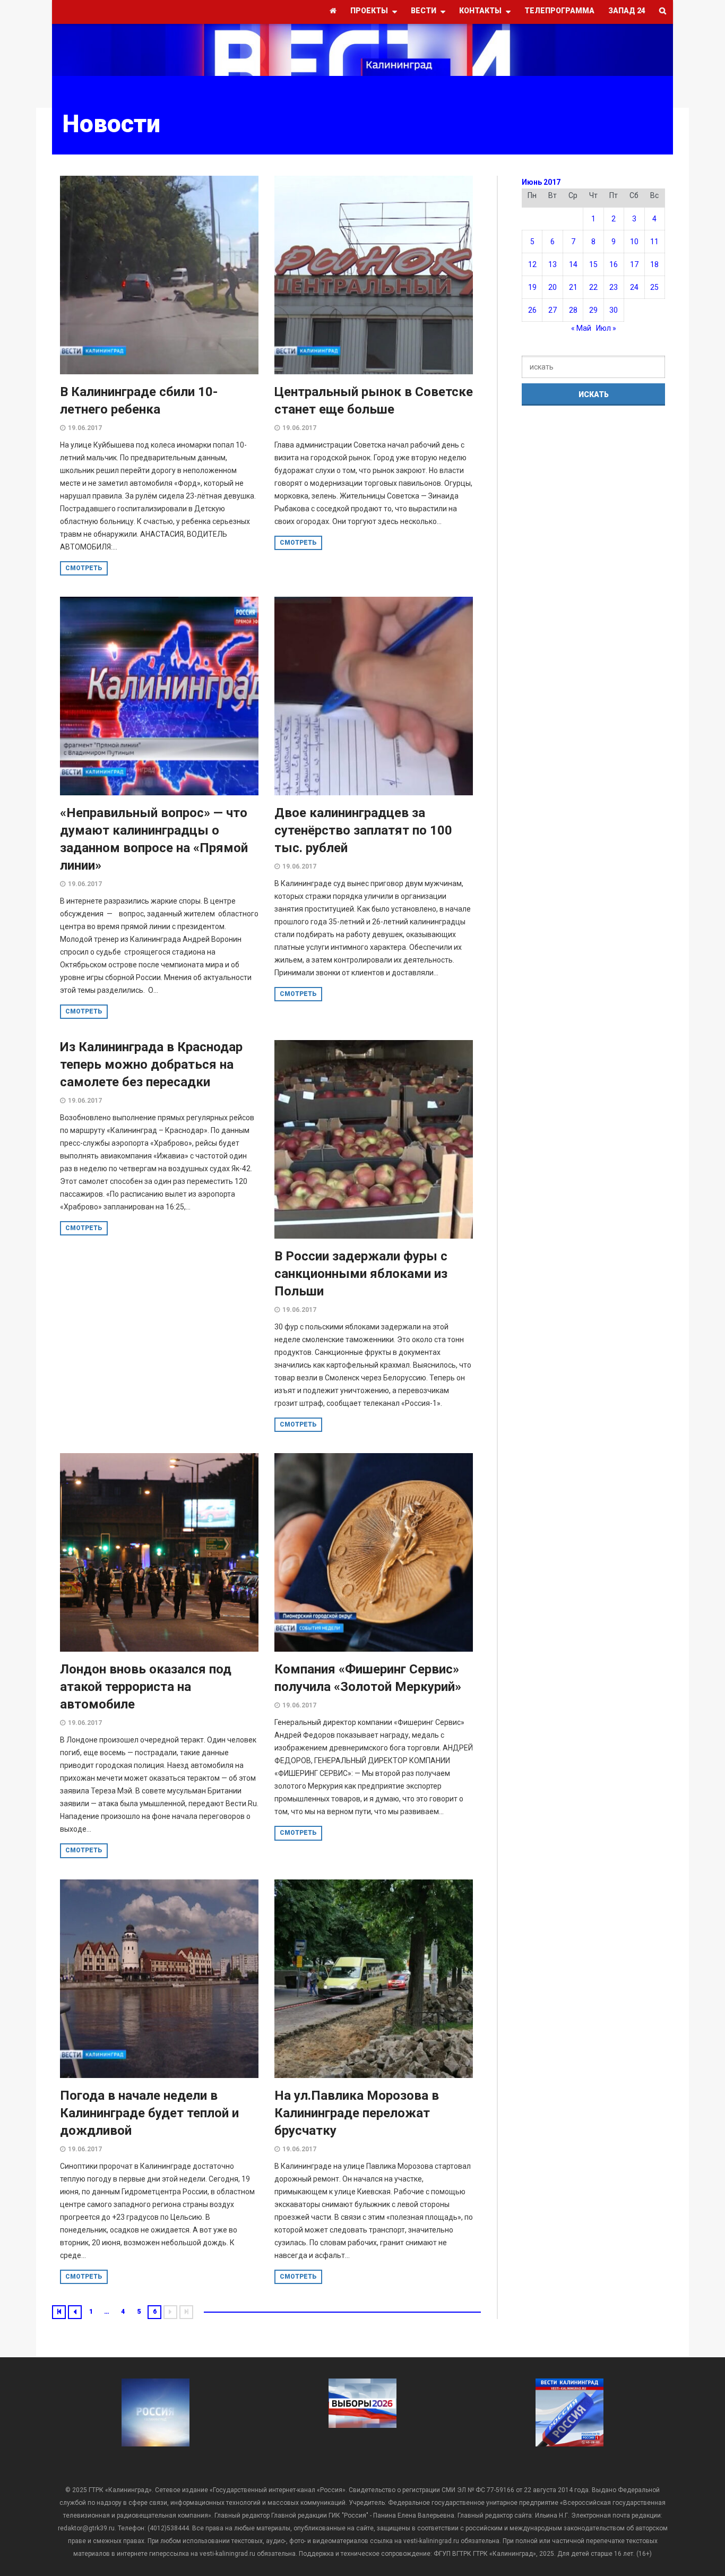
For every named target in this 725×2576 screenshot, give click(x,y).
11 (654, 242)
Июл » (606, 328)
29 (593, 310)
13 (553, 264)
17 (634, 264)
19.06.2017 (85, 428)
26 (532, 310)
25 (654, 287)
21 (573, 287)
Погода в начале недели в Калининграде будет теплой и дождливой (149, 2113)
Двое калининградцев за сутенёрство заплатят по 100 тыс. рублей (363, 830)
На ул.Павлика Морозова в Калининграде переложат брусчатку (357, 2113)
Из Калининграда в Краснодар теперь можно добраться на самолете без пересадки (151, 1064)
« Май (581, 328)
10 (634, 242)
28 (573, 310)
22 (593, 287)
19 (532, 287)
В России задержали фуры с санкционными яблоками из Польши (361, 1274)
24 (634, 287)
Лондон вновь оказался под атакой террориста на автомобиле (146, 1687)
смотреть (84, 568)
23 (614, 287)
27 (553, 310)
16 (614, 264)
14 (573, 264)
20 (553, 287)
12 (532, 264)
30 (614, 310)
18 (654, 264)
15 (593, 264)
